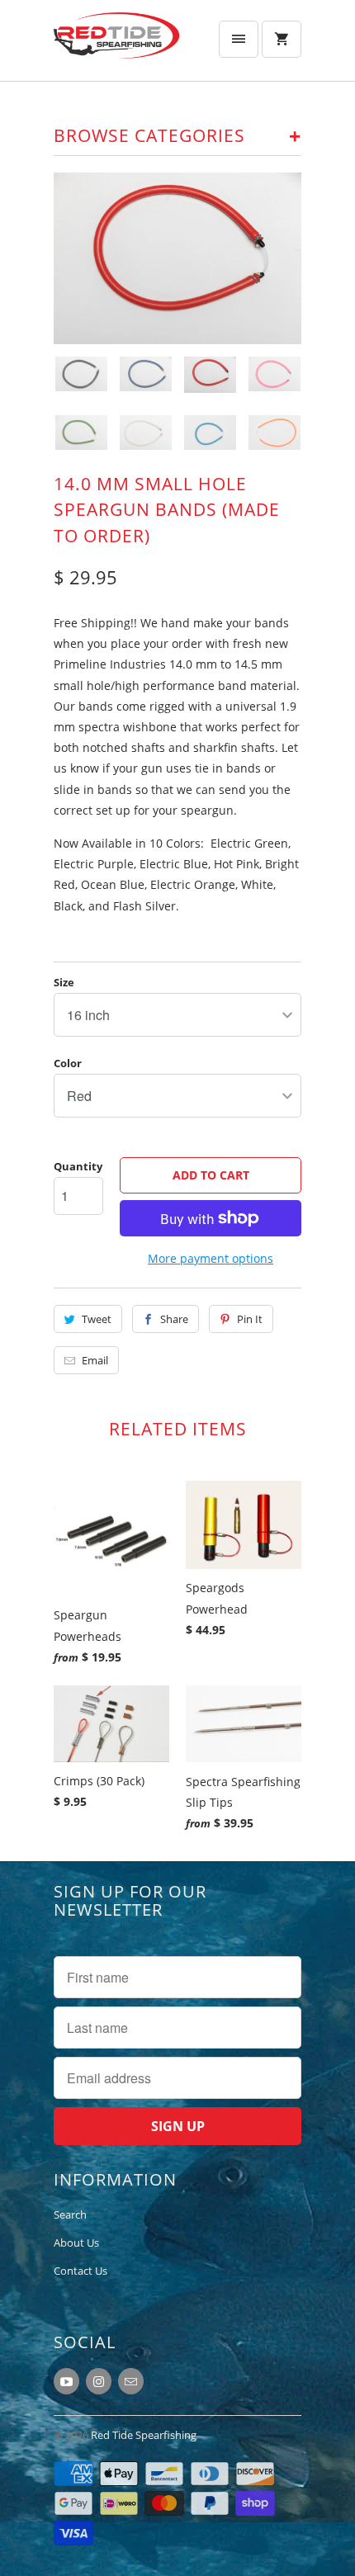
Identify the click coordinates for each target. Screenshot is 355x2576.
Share (174, 1319)
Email (95, 1360)
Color (68, 1063)
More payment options (211, 1258)
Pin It (250, 1319)
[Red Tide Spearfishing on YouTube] (66, 2381)
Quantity (78, 1166)
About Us (76, 2243)
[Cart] (282, 39)
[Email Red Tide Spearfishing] (131, 2381)
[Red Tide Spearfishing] (120, 47)
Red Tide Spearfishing (144, 2435)
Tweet (97, 1319)
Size (64, 982)
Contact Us (80, 2271)
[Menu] (239, 39)
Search (70, 2214)
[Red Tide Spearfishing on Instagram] (99, 2381)
